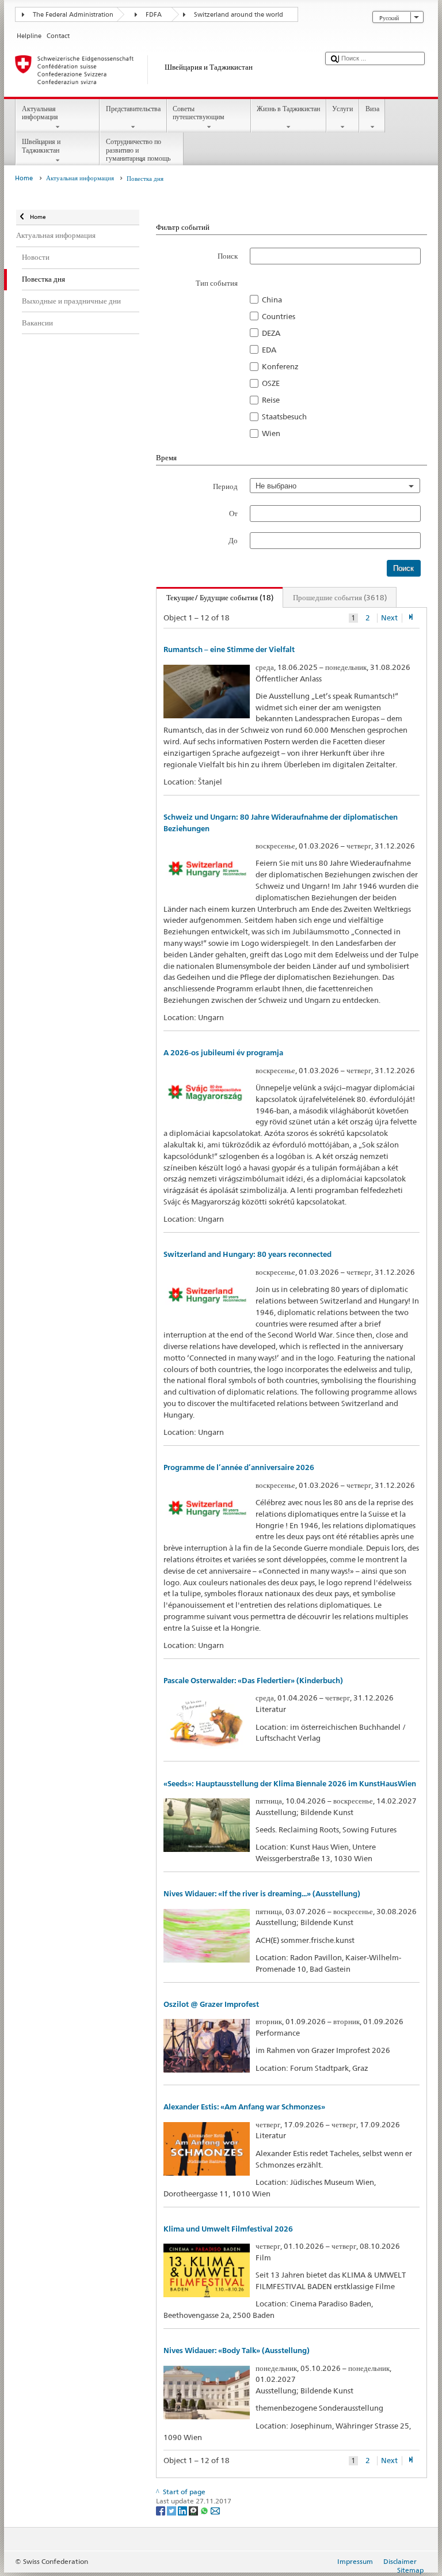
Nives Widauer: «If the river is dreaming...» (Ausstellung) (262, 1894)
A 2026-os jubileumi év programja (223, 1053)
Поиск (228, 256)
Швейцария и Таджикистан (41, 145)
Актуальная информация (40, 113)
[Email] (215, 2510)
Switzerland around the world (239, 15)
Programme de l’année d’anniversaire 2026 (239, 1467)
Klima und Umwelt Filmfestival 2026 (228, 2229)
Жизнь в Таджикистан (288, 109)
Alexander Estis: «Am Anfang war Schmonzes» (244, 2107)
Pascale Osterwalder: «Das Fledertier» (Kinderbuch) (253, 1681)
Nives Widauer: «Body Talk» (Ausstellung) (237, 2350)
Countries (279, 316)
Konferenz (280, 366)
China (272, 300)
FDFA (154, 15)
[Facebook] (161, 2510)
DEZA (271, 333)
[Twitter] (172, 2510)
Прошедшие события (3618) (340, 597)
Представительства (133, 109)
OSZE (271, 383)
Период (225, 486)
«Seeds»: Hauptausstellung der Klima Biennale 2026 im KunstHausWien (290, 1784)
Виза (372, 109)
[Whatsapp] (205, 2510)
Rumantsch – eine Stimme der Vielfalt (229, 649)
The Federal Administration (73, 15)
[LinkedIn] (183, 2510)
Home (24, 178)
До (233, 540)
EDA (269, 350)
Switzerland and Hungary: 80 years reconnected (247, 1254)
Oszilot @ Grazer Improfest (211, 2004)
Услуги (342, 109)
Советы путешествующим (199, 113)
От (233, 513)
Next (389, 618)
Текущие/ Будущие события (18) (215, 597)
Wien (271, 433)
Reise (271, 400)
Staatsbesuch (284, 416)
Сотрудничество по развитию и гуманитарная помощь (138, 150)
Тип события (217, 283)
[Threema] (194, 2510)
